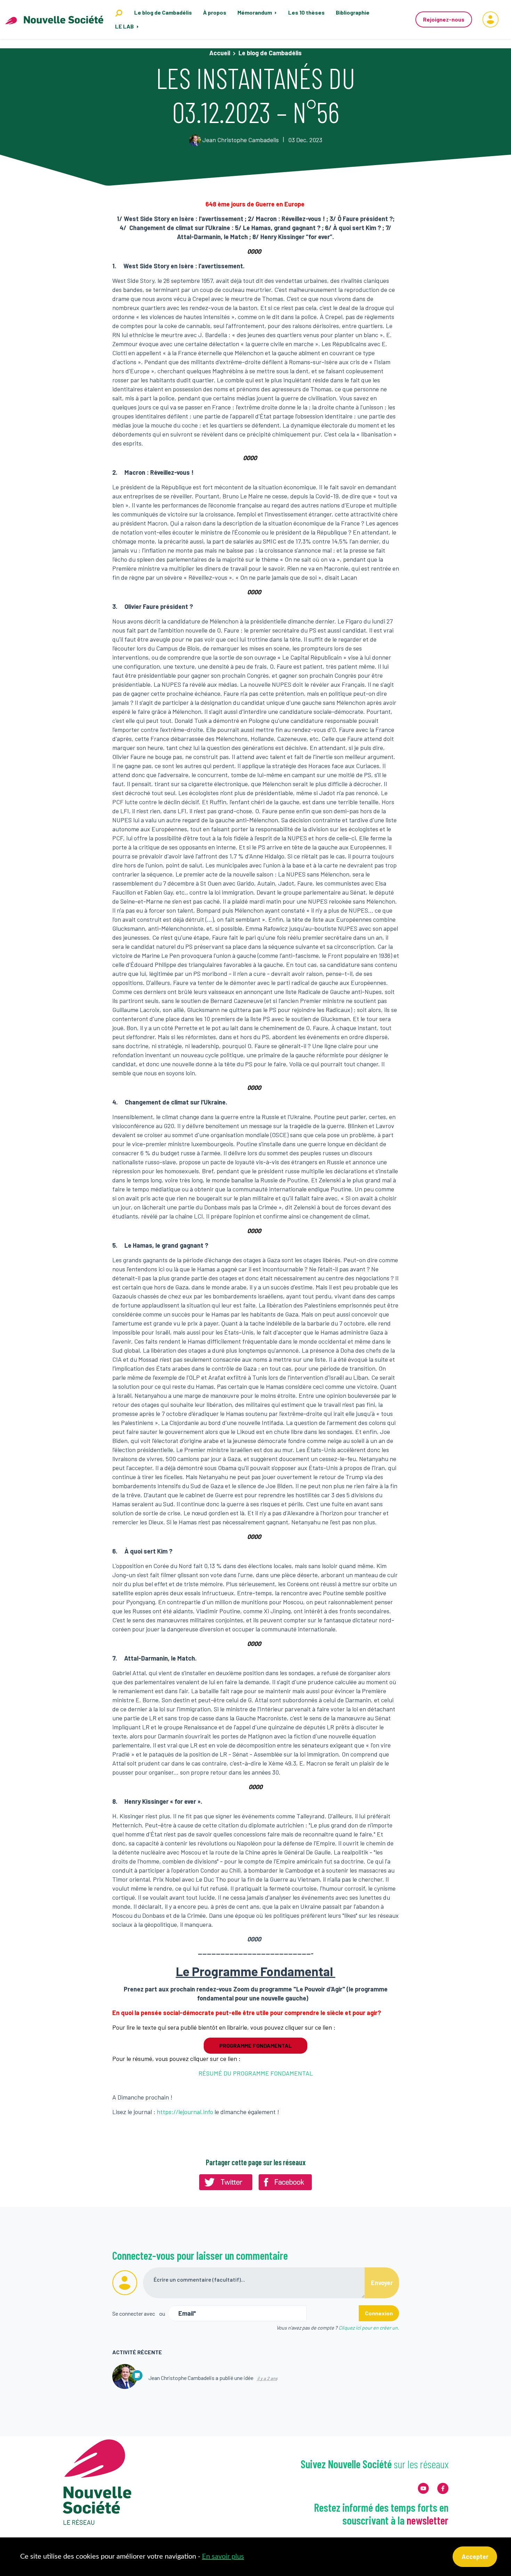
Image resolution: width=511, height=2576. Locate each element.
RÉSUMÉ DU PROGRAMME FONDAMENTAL (256, 2073)
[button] (490, 19)
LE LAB (125, 26)
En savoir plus (223, 2557)
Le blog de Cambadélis (163, 12)
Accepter (475, 2557)
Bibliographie (353, 12)
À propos (215, 12)
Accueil (220, 53)
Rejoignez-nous (444, 19)
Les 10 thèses (306, 12)
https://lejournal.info (185, 2112)
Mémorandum (255, 12)
